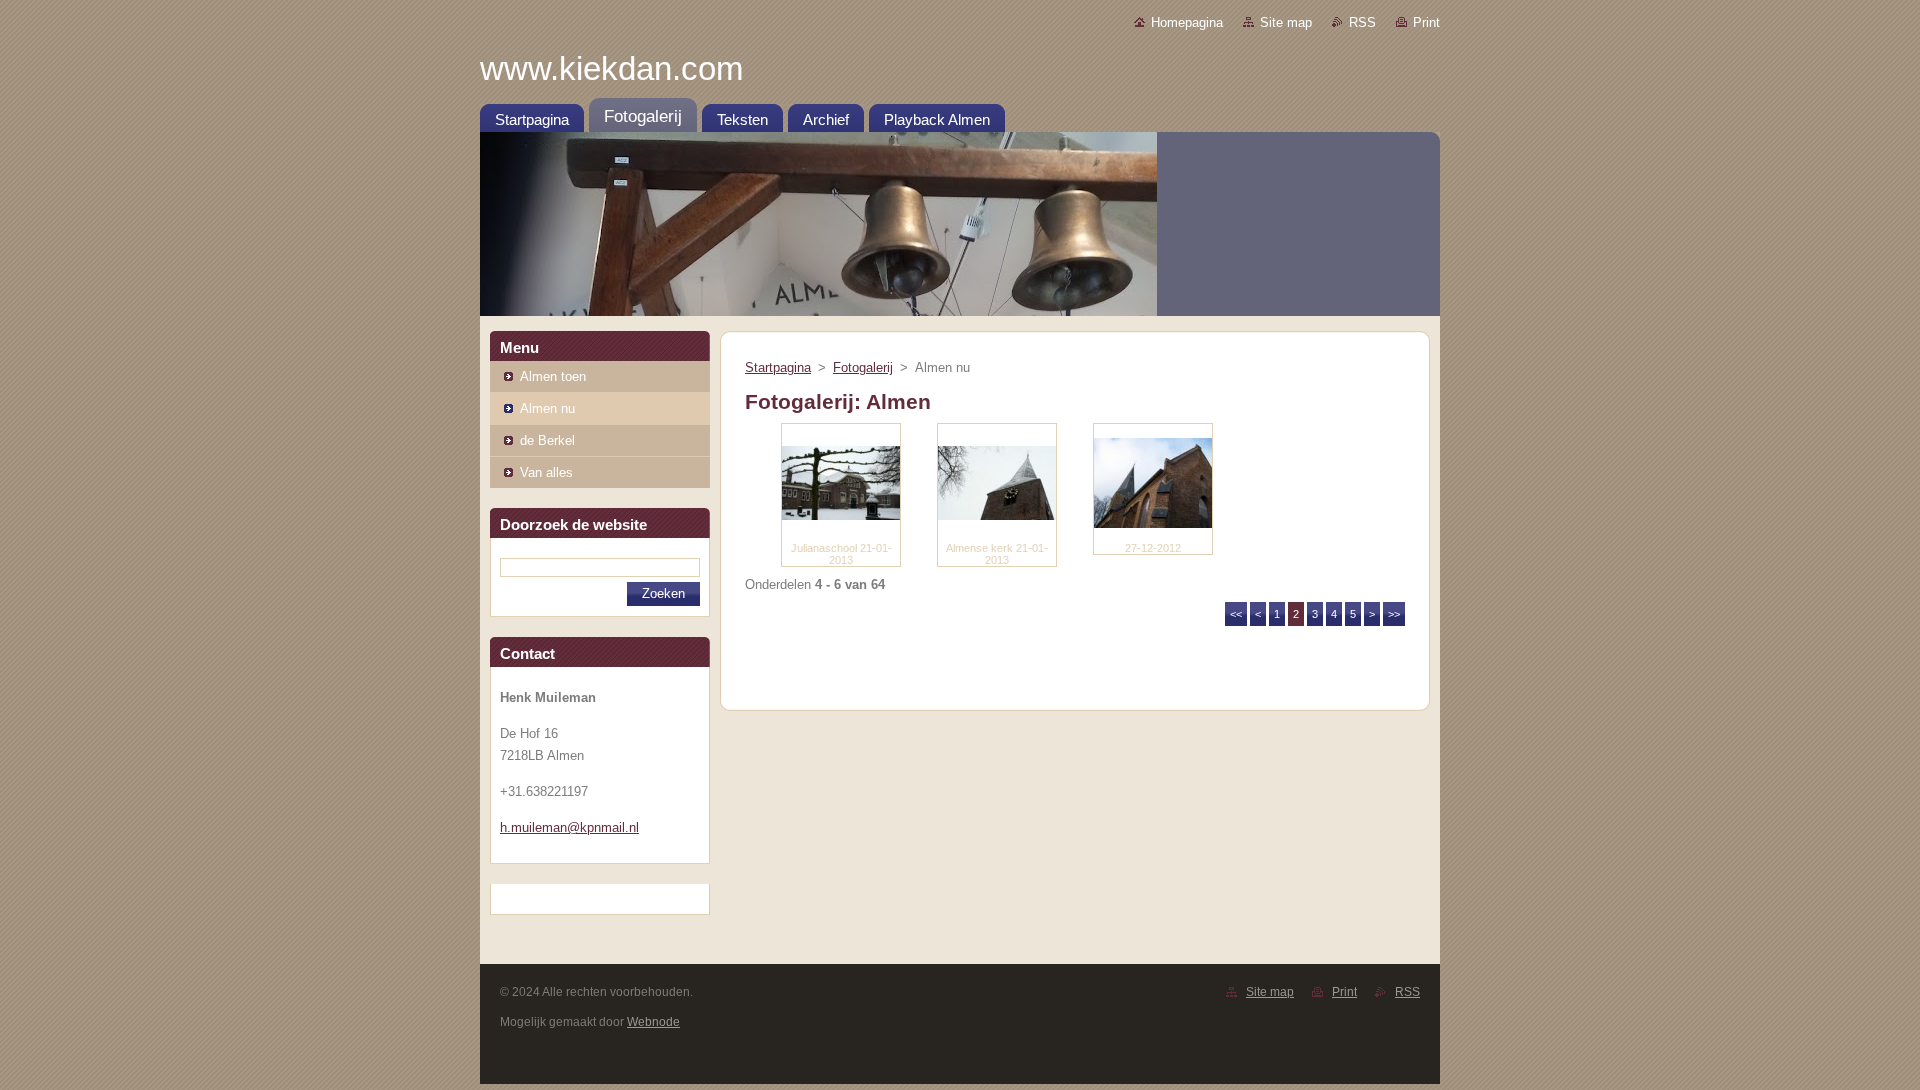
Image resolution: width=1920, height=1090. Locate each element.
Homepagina (1187, 22)
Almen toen (553, 376)
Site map (1286, 22)
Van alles (546, 472)
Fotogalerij (863, 367)
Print (1426, 22)
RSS (1362, 22)
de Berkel (547, 440)
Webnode (653, 1022)
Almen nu (547, 408)
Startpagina (778, 367)
